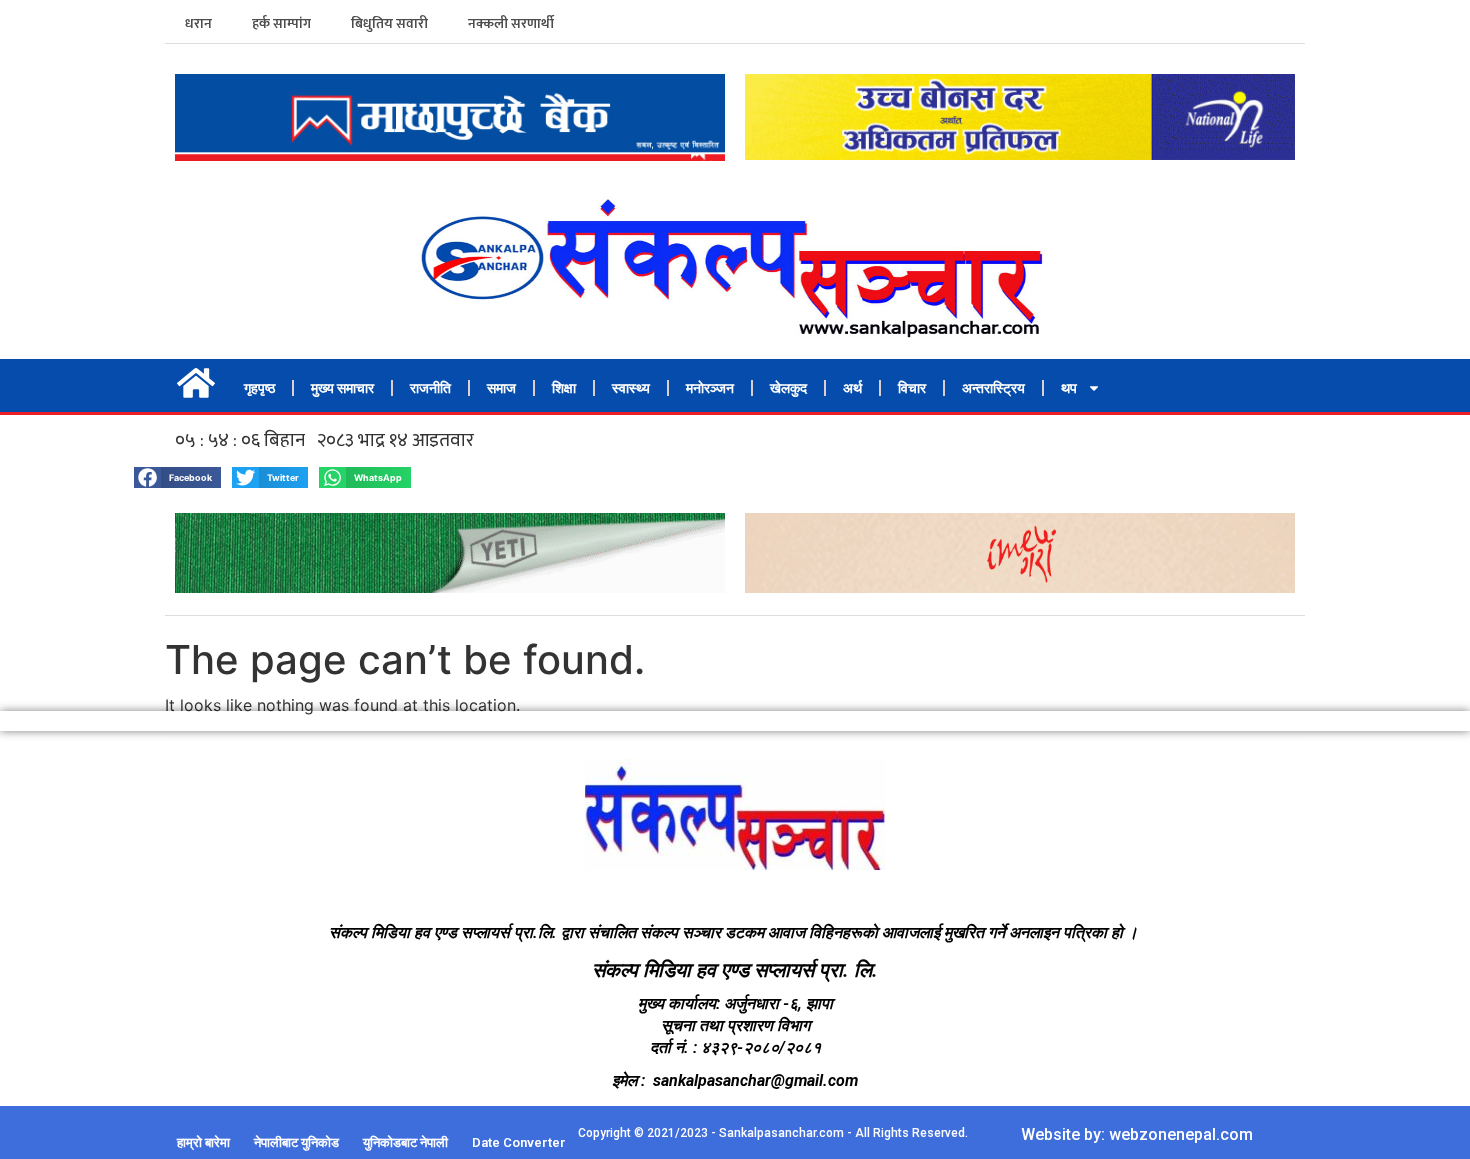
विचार (912, 388)
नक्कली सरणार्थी (511, 23)
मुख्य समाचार (342, 388)
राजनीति (430, 388)
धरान (198, 23)
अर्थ (852, 388)
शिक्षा (564, 388)
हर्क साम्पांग (281, 23)
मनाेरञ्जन (710, 388)
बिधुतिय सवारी (389, 23)
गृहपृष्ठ (259, 388)
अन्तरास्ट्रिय (993, 388)
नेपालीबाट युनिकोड (296, 1142)
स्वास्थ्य (631, 388)
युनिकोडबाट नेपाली (405, 1142)
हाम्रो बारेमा (203, 1142)
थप (1069, 388)
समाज (501, 388)
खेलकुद (788, 388)
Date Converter (519, 1142)
